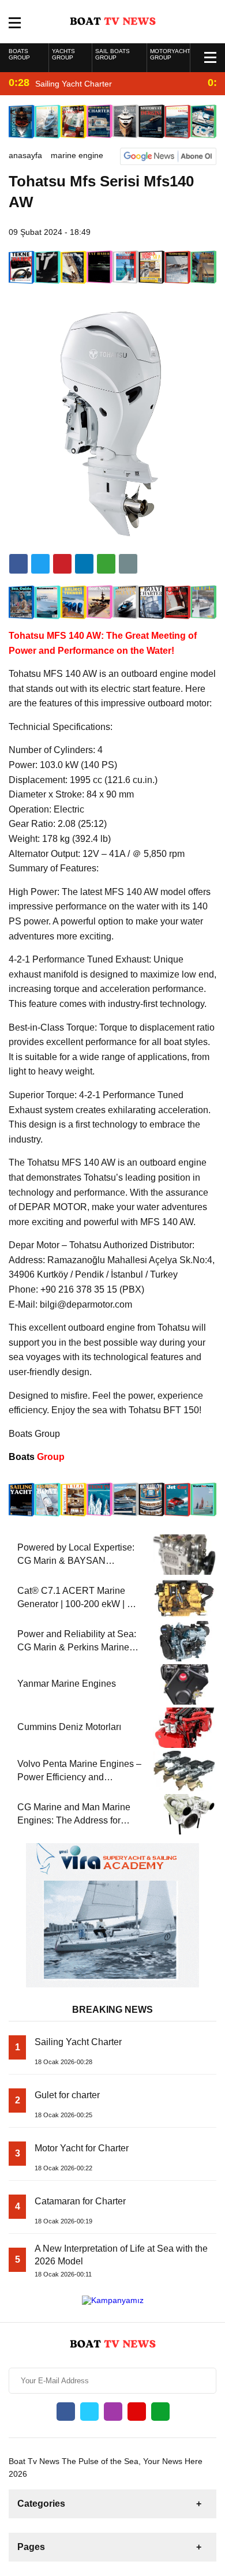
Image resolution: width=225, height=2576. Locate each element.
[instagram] (113, 2412)
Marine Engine (77, 155)
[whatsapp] (160, 2412)
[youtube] (137, 2412)
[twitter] (40, 564)
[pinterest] (84, 564)
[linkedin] (62, 564)
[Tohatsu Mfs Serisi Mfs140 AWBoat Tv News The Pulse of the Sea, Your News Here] (113, 21)
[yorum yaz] (128, 564)
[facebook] (18, 564)
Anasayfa (25, 155)
